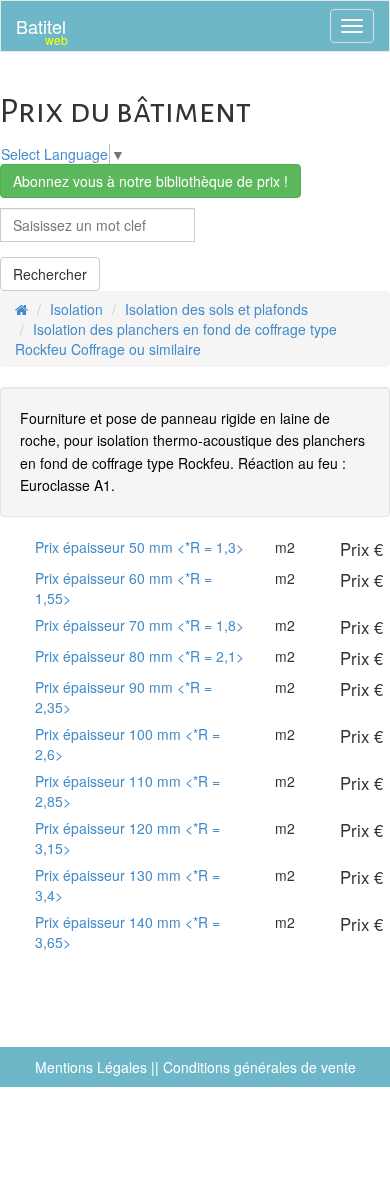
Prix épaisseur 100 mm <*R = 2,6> (127, 744)
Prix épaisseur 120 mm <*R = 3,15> (127, 838)
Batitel (42, 30)
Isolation (76, 309)
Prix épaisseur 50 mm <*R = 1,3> (139, 547)
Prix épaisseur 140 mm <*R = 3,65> (127, 932)
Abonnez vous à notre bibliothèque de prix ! (150, 181)
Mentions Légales (91, 1067)
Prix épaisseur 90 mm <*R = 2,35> (123, 697)
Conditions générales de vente (259, 1067)
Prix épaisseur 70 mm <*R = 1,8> (139, 625)
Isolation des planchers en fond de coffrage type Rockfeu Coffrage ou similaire (176, 339)
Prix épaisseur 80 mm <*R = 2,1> (139, 656)
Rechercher (50, 274)
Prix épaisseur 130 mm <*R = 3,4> (127, 885)
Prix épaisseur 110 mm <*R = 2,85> (127, 791)
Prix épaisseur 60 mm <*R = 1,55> (123, 588)
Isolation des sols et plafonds (216, 309)
